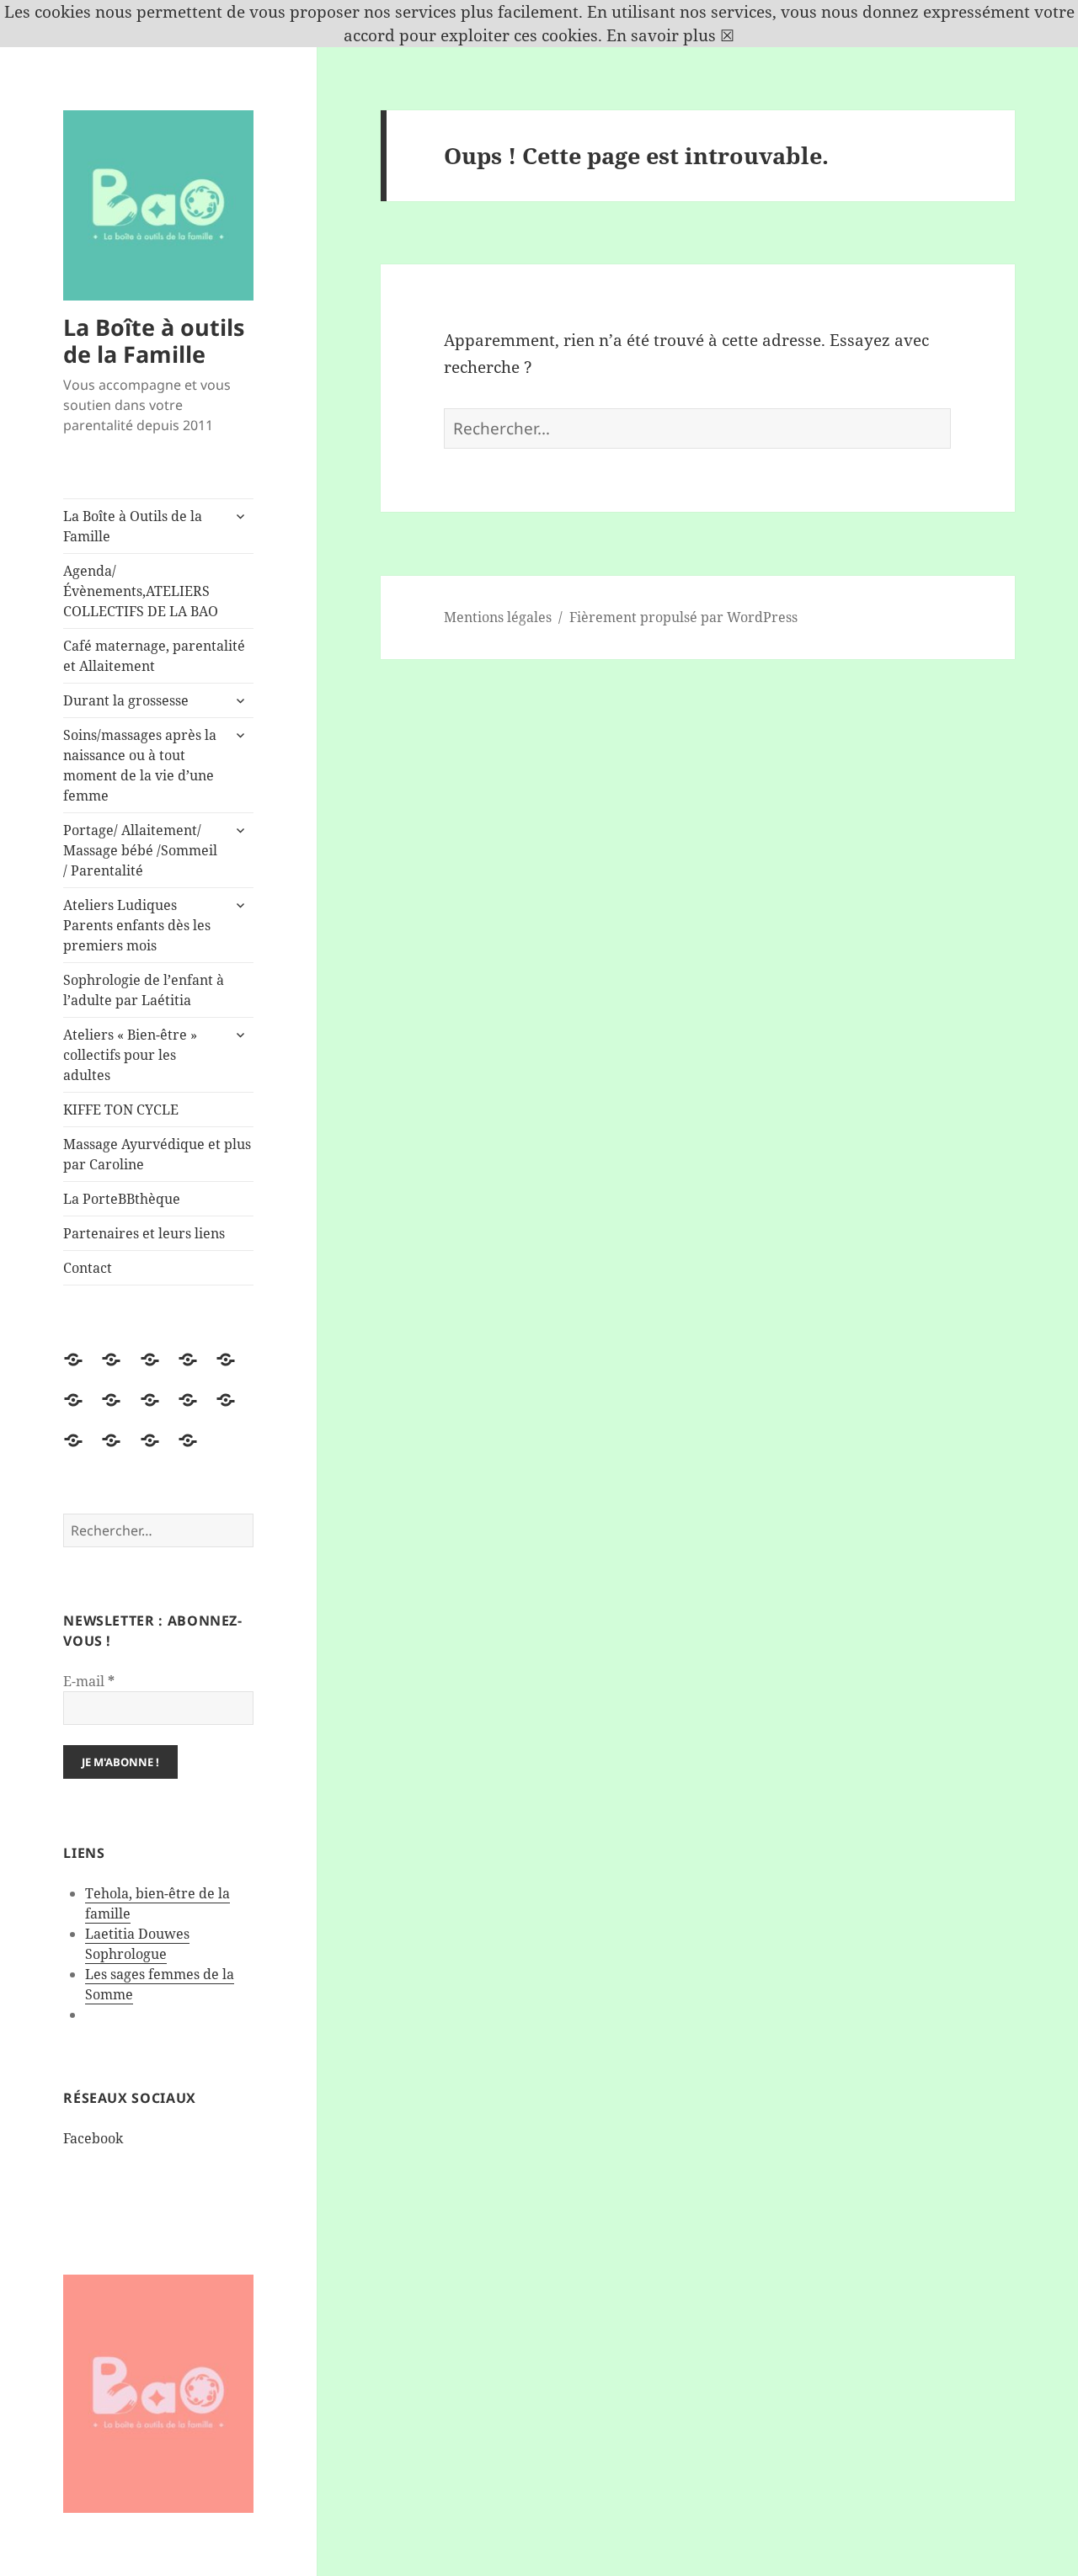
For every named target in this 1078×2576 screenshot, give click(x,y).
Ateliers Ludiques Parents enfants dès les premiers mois (137, 925)
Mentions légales (498, 617)
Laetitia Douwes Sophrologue (137, 1944)
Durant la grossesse (126, 700)
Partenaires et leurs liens (144, 1233)
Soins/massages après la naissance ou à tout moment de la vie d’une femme (140, 765)
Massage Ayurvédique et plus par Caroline (157, 1154)
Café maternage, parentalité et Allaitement (154, 656)
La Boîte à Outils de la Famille (133, 526)
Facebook (93, 2138)
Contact (88, 1268)
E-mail (89, 1681)
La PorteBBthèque (122, 1199)
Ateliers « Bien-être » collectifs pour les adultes (130, 1055)
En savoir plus (661, 35)
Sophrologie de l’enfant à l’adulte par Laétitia (144, 990)
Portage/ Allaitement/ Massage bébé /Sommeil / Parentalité (140, 850)
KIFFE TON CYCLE (121, 1110)
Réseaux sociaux (130, 2098)
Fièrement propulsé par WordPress (683, 617)
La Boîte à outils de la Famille (154, 341)
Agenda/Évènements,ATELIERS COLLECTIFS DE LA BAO (141, 591)
